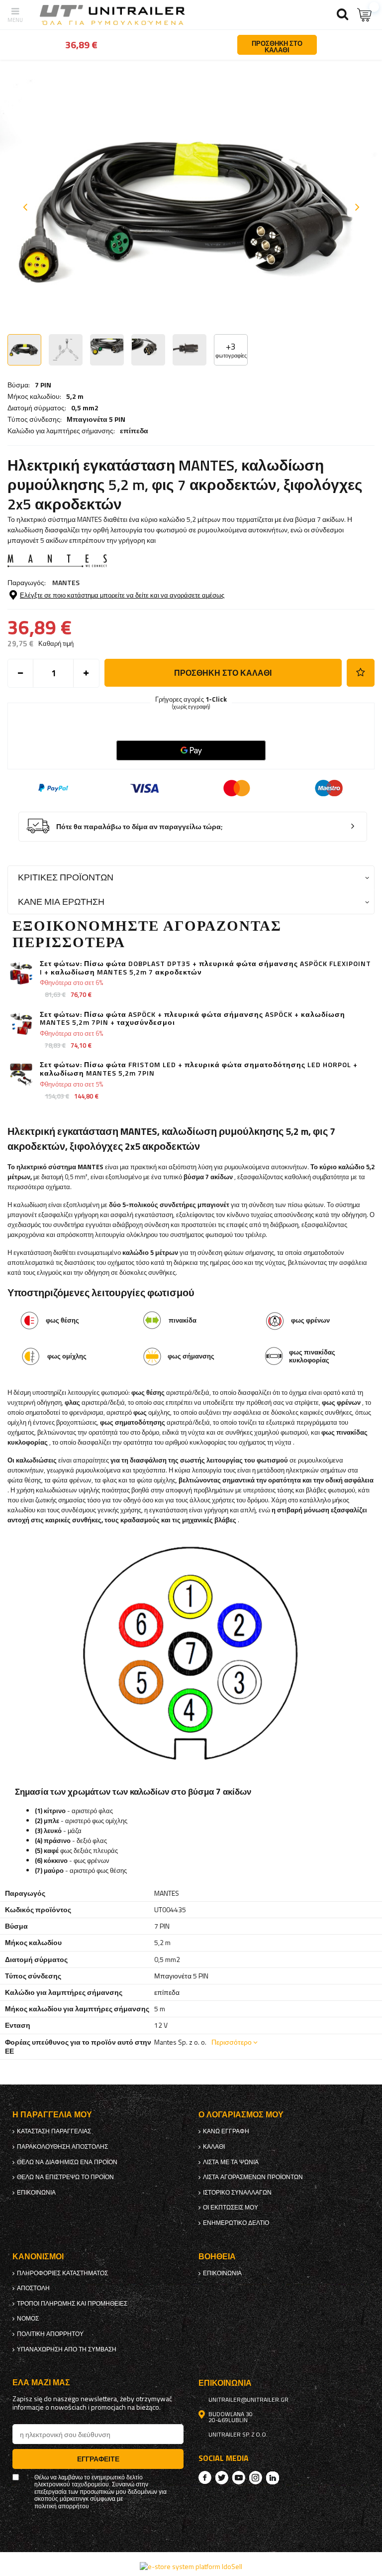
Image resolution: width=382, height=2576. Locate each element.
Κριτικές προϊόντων (66, 877)
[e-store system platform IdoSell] (191, 2566)
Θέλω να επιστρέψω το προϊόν (65, 2177)
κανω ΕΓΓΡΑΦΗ (226, 2131)
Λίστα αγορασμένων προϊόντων (253, 2177)
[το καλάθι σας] (365, 15)
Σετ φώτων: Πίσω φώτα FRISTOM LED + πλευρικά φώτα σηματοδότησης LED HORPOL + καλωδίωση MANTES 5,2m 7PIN (199, 1069)
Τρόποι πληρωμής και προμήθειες (72, 2304)
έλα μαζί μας (41, 2383)
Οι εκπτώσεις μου (231, 2208)
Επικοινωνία (36, 2193)
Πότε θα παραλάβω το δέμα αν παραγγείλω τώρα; (140, 827)
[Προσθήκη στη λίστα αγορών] (361, 673)
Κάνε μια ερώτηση (61, 902)
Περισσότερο (232, 2042)
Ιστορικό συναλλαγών (237, 2193)
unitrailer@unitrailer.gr (248, 2400)
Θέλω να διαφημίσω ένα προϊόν (67, 2162)
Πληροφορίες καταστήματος (62, 2273)
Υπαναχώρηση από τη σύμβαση (67, 2349)
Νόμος (28, 2319)
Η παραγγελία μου (52, 2115)
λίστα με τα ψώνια (231, 2162)
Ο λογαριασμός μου (241, 2115)
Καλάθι (214, 2147)
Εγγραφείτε (98, 2459)
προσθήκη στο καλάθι (223, 673)
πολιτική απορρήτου (50, 2334)
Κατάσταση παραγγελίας (54, 2131)
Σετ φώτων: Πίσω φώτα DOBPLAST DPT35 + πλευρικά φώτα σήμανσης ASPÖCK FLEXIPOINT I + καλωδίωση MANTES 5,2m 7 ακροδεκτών (205, 968)
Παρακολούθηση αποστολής (62, 2147)
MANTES (66, 582)
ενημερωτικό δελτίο (236, 2223)
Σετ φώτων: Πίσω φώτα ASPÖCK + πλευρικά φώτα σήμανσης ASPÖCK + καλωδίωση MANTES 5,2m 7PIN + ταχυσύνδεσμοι (192, 1019)
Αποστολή (33, 2288)
